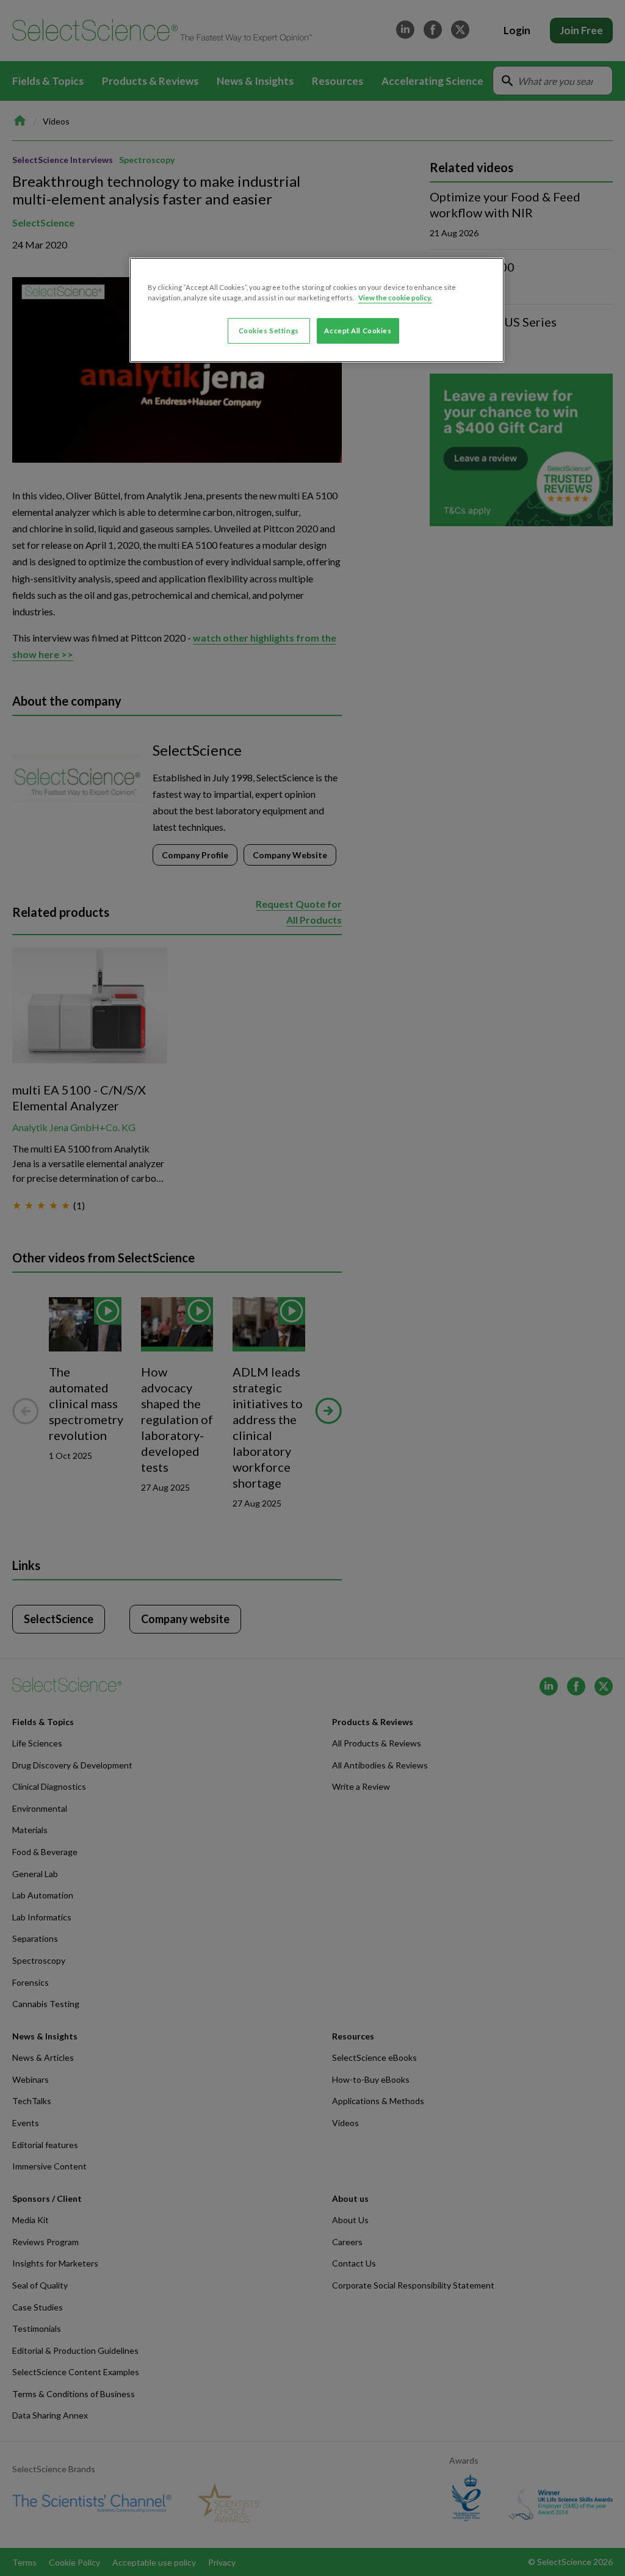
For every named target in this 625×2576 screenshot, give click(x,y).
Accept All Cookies (358, 331)
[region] (317, 310)
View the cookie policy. (395, 298)
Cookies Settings (269, 331)
